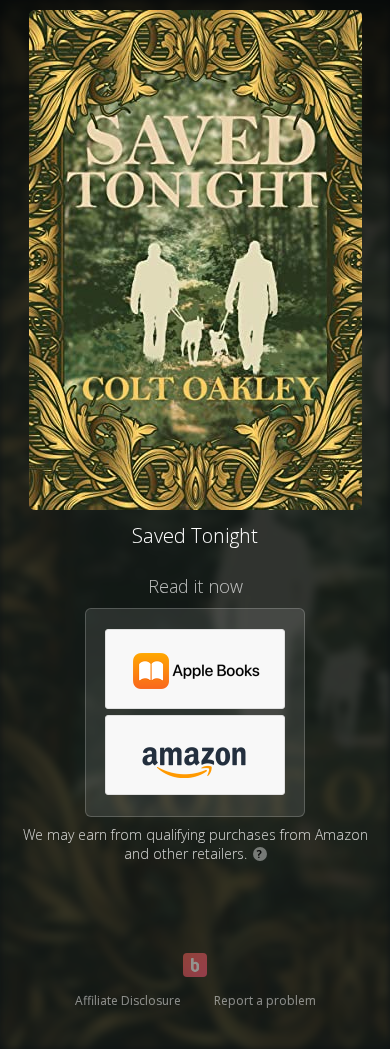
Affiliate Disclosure (128, 1000)
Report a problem (265, 1000)
